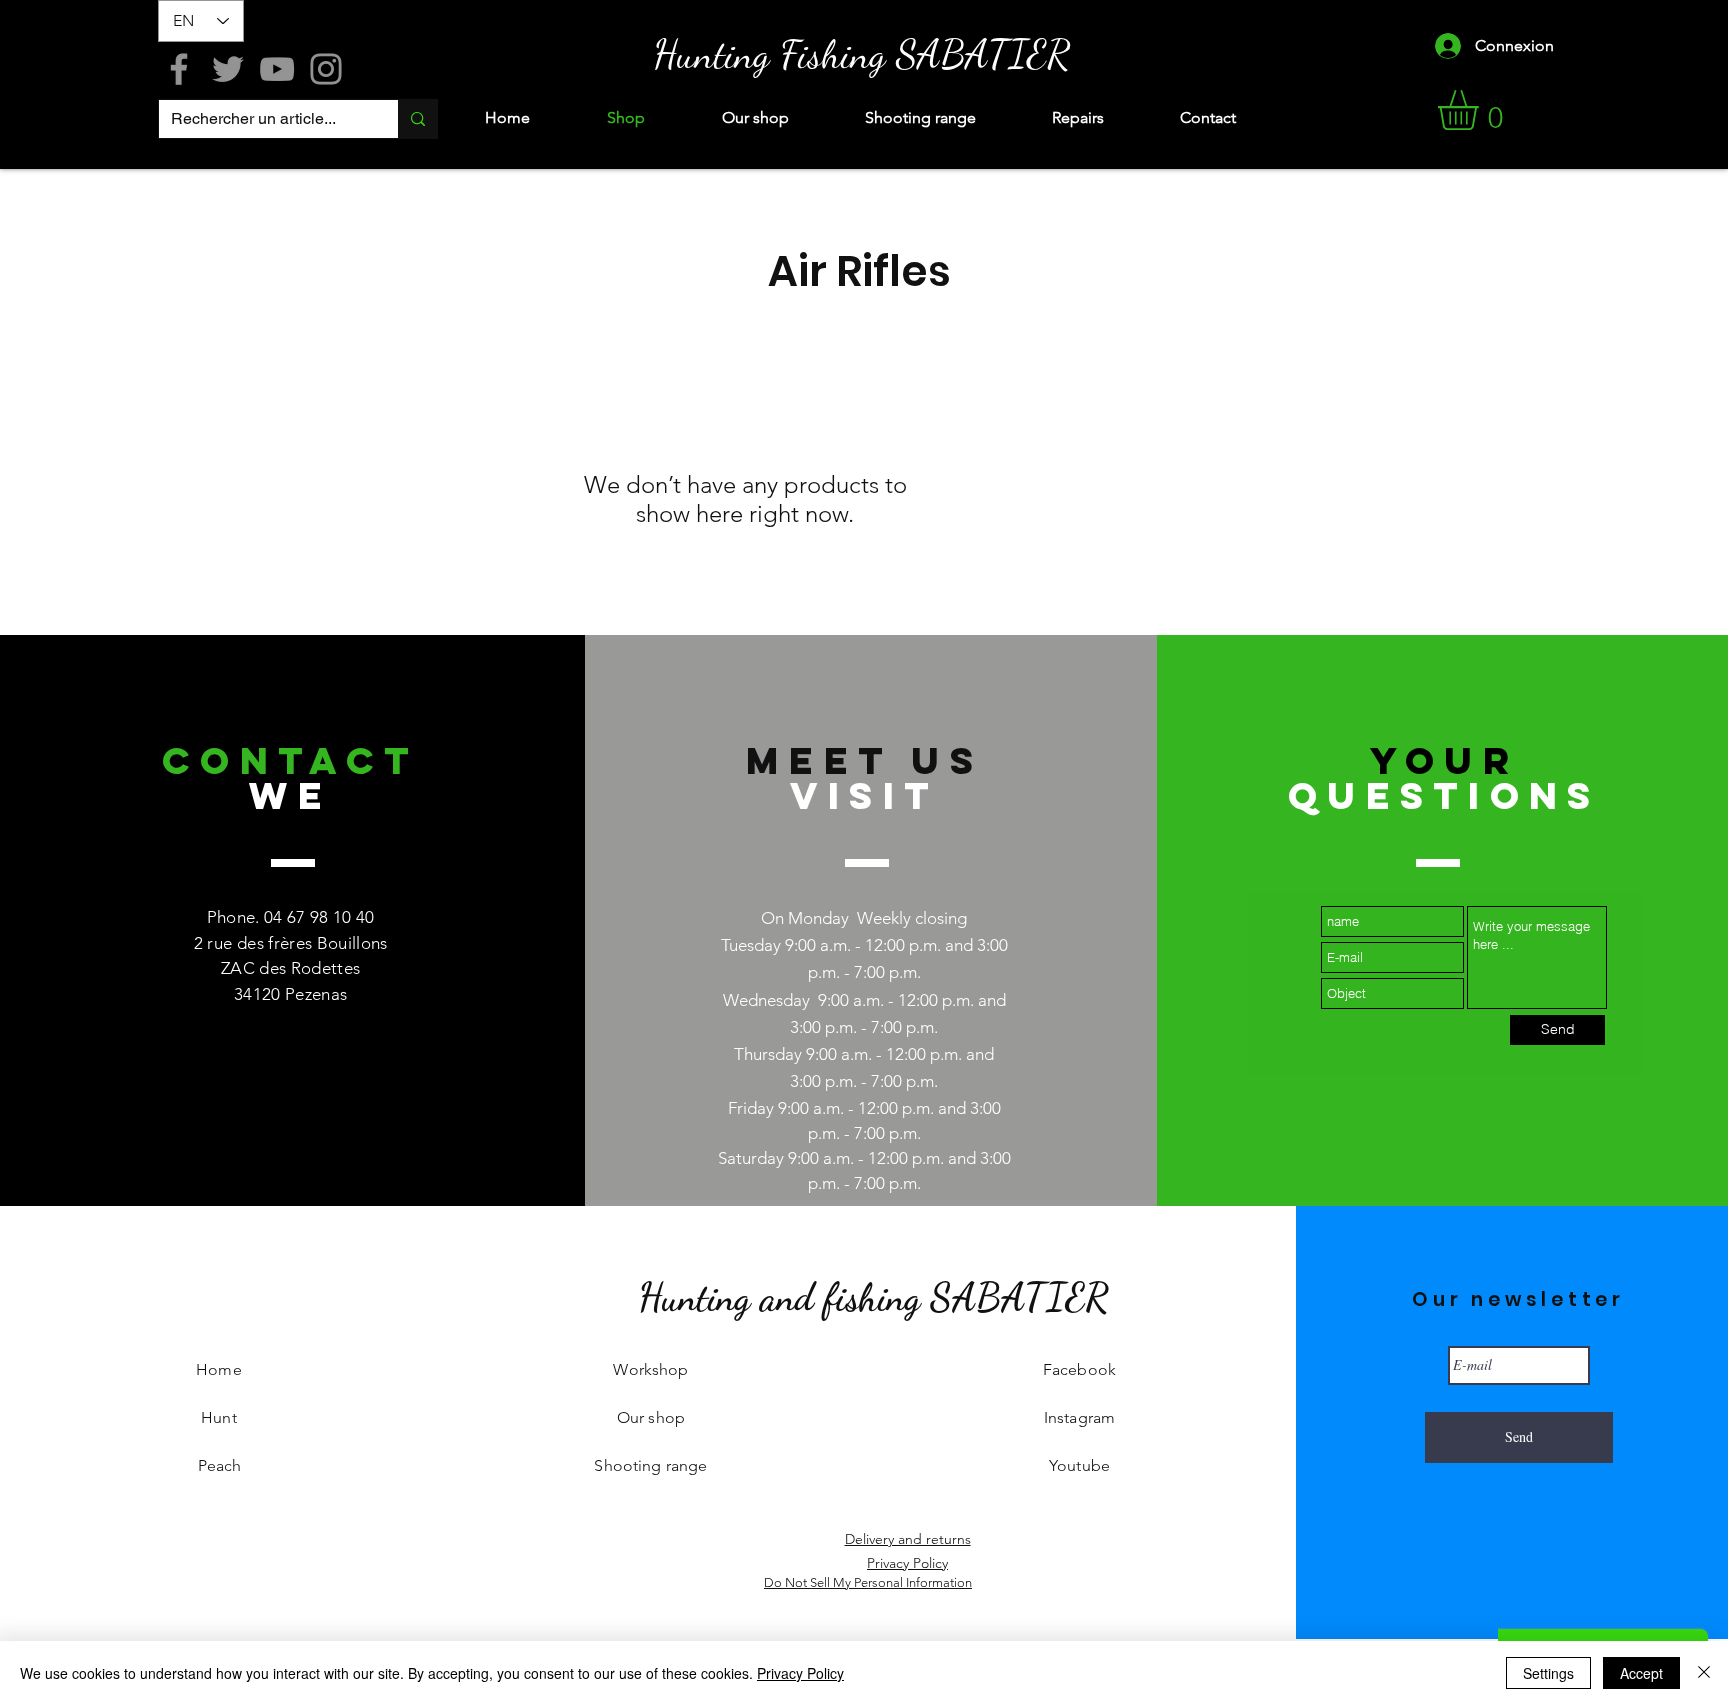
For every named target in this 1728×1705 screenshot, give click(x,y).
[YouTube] (277, 69)
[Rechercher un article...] (417, 119)
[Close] (1704, 1673)
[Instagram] (326, 69)
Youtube (1079, 1465)
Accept (1641, 1673)
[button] (1481, 110)
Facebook (1079, 1369)
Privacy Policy (800, 1673)
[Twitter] (228, 69)
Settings (1548, 1673)
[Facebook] (179, 69)
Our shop (651, 1417)
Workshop (650, 1369)
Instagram (1079, 1417)
